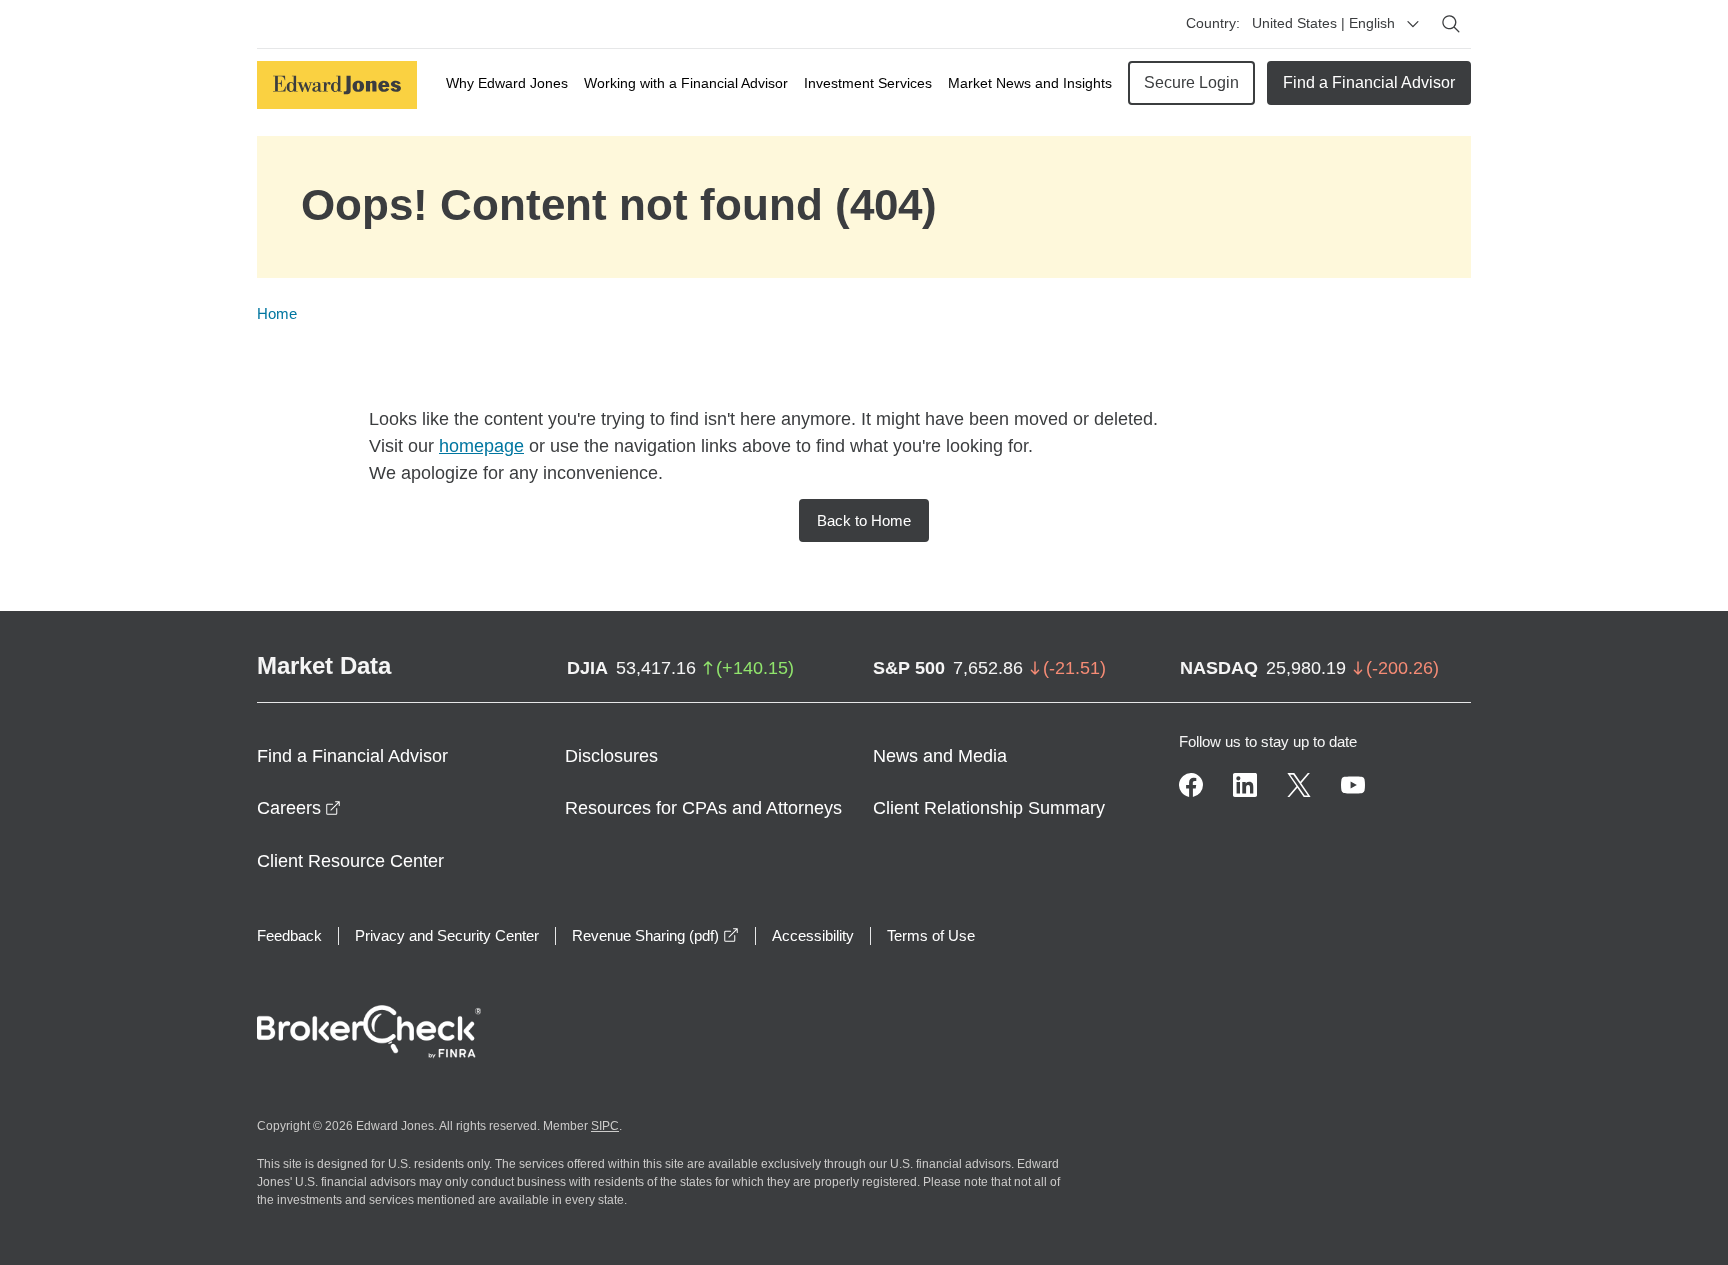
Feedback (289, 935)
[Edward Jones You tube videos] (1353, 785)
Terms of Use (931, 935)
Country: (1213, 23)
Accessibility (813, 935)
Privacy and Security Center (447, 935)
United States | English (1323, 23)
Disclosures (611, 756)
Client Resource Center (350, 861)
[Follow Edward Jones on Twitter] (1299, 785)
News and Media (940, 756)
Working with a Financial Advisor (686, 83)
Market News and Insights (1030, 83)
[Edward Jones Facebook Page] (1191, 785)
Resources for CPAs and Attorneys (703, 808)
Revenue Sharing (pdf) (655, 935)
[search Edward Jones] (1451, 24)
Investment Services (868, 83)
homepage (481, 446)
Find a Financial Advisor (1369, 82)
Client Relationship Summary (989, 808)
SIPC (605, 1126)
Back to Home (864, 520)
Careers (299, 808)
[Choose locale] (1413, 24)
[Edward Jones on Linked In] (1245, 785)
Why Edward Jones (507, 83)
